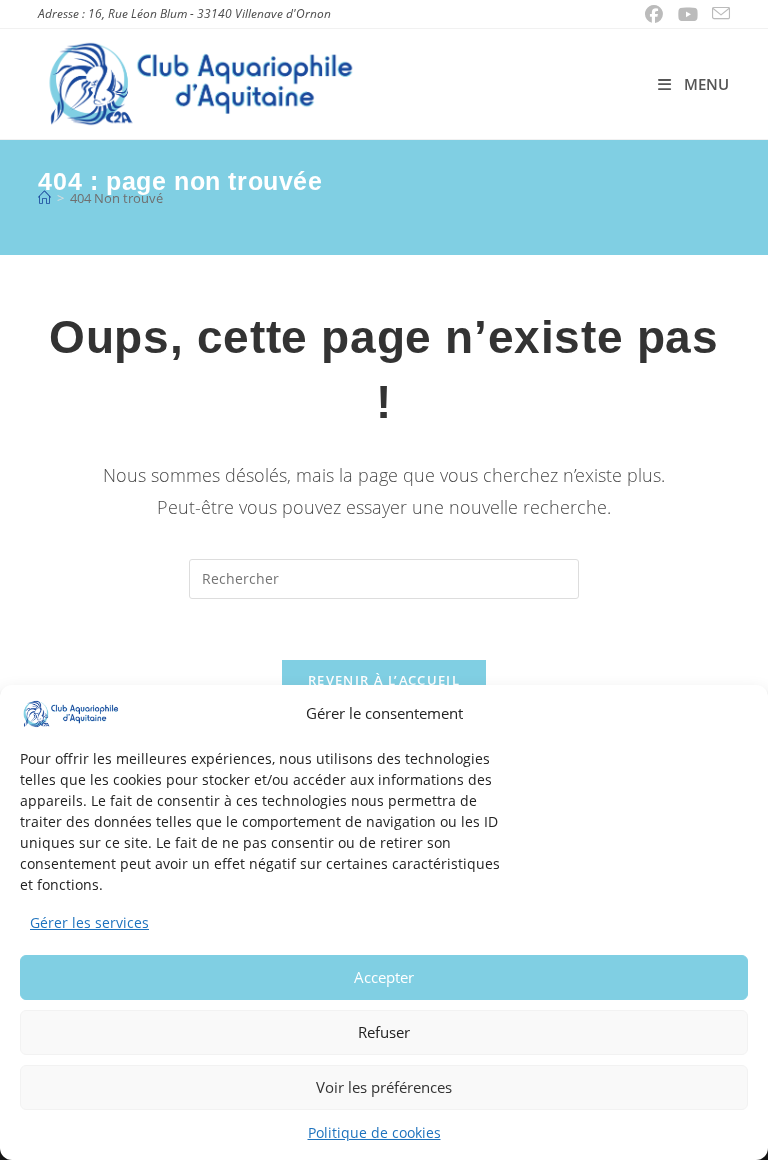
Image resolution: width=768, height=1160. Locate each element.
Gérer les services (89, 922)
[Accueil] (44, 198)
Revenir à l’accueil (384, 680)
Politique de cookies (374, 1132)
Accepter (384, 977)
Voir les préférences (384, 1087)
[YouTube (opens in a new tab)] (688, 14)
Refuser (384, 1032)
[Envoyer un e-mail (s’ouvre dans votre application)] (718, 14)
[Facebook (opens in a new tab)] (654, 14)
